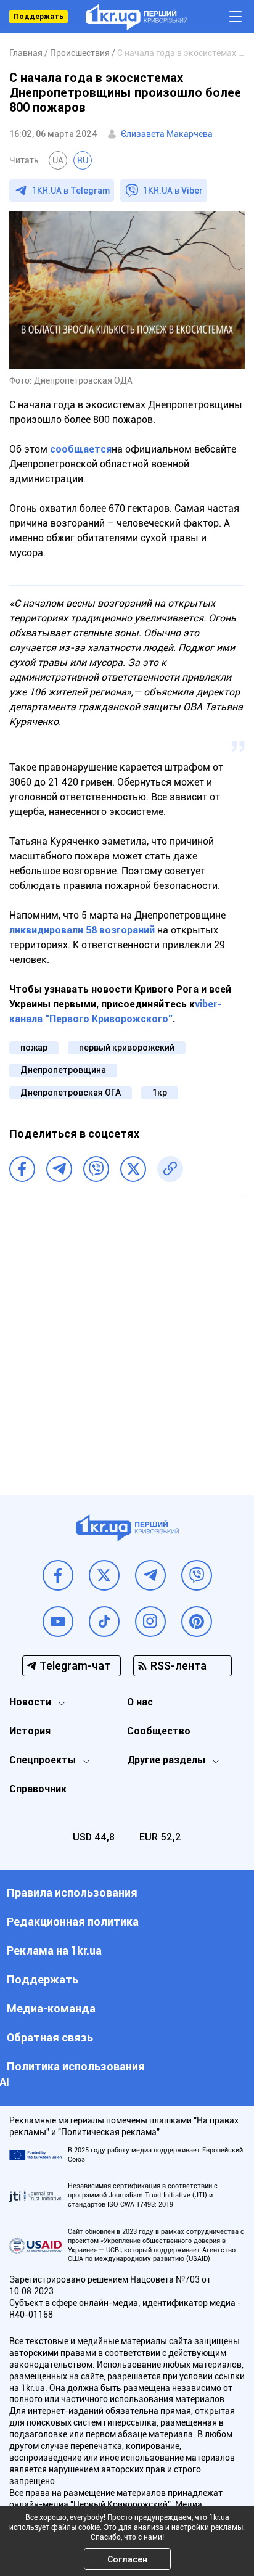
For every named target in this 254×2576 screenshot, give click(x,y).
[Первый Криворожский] (137, 17)
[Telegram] (59, 1169)
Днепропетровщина (63, 1070)
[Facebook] (22, 1169)
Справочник (38, 1789)
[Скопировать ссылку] (170, 1169)
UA (58, 160)
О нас (140, 1702)
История (30, 1731)
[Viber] (96, 1169)
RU (83, 160)
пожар (34, 1048)
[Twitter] (133, 1169)
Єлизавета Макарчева (167, 134)
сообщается (80, 449)
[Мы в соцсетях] (58, 1575)
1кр (160, 1093)
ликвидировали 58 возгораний (82, 930)
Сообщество (159, 1731)
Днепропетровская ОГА (71, 1093)
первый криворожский (127, 1048)
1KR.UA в (71, 191)
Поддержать (39, 17)
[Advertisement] (127, 1337)
